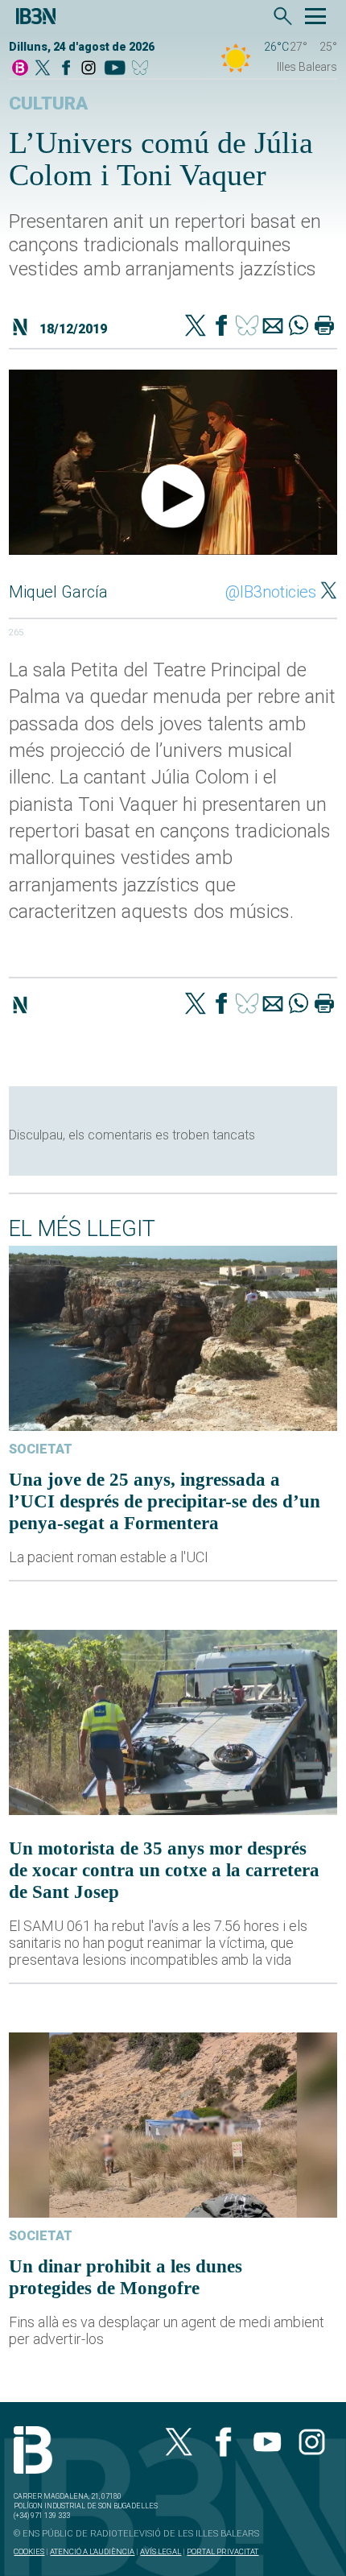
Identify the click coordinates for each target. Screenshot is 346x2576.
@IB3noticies (271, 592)
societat (41, 1449)
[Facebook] (66, 69)
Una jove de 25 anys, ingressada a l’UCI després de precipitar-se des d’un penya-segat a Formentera (165, 1501)
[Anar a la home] (20, 69)
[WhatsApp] (299, 327)
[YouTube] (115, 69)
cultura (48, 103)
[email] (273, 327)
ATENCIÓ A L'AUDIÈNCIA (92, 2551)
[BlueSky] (143, 69)
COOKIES (29, 2551)
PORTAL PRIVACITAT (222, 2551)
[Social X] (43, 69)
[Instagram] (89, 69)
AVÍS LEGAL (161, 2551)
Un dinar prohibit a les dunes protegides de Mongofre (126, 2277)
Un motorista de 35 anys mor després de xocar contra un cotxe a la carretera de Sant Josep (164, 1870)
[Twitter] (196, 327)
